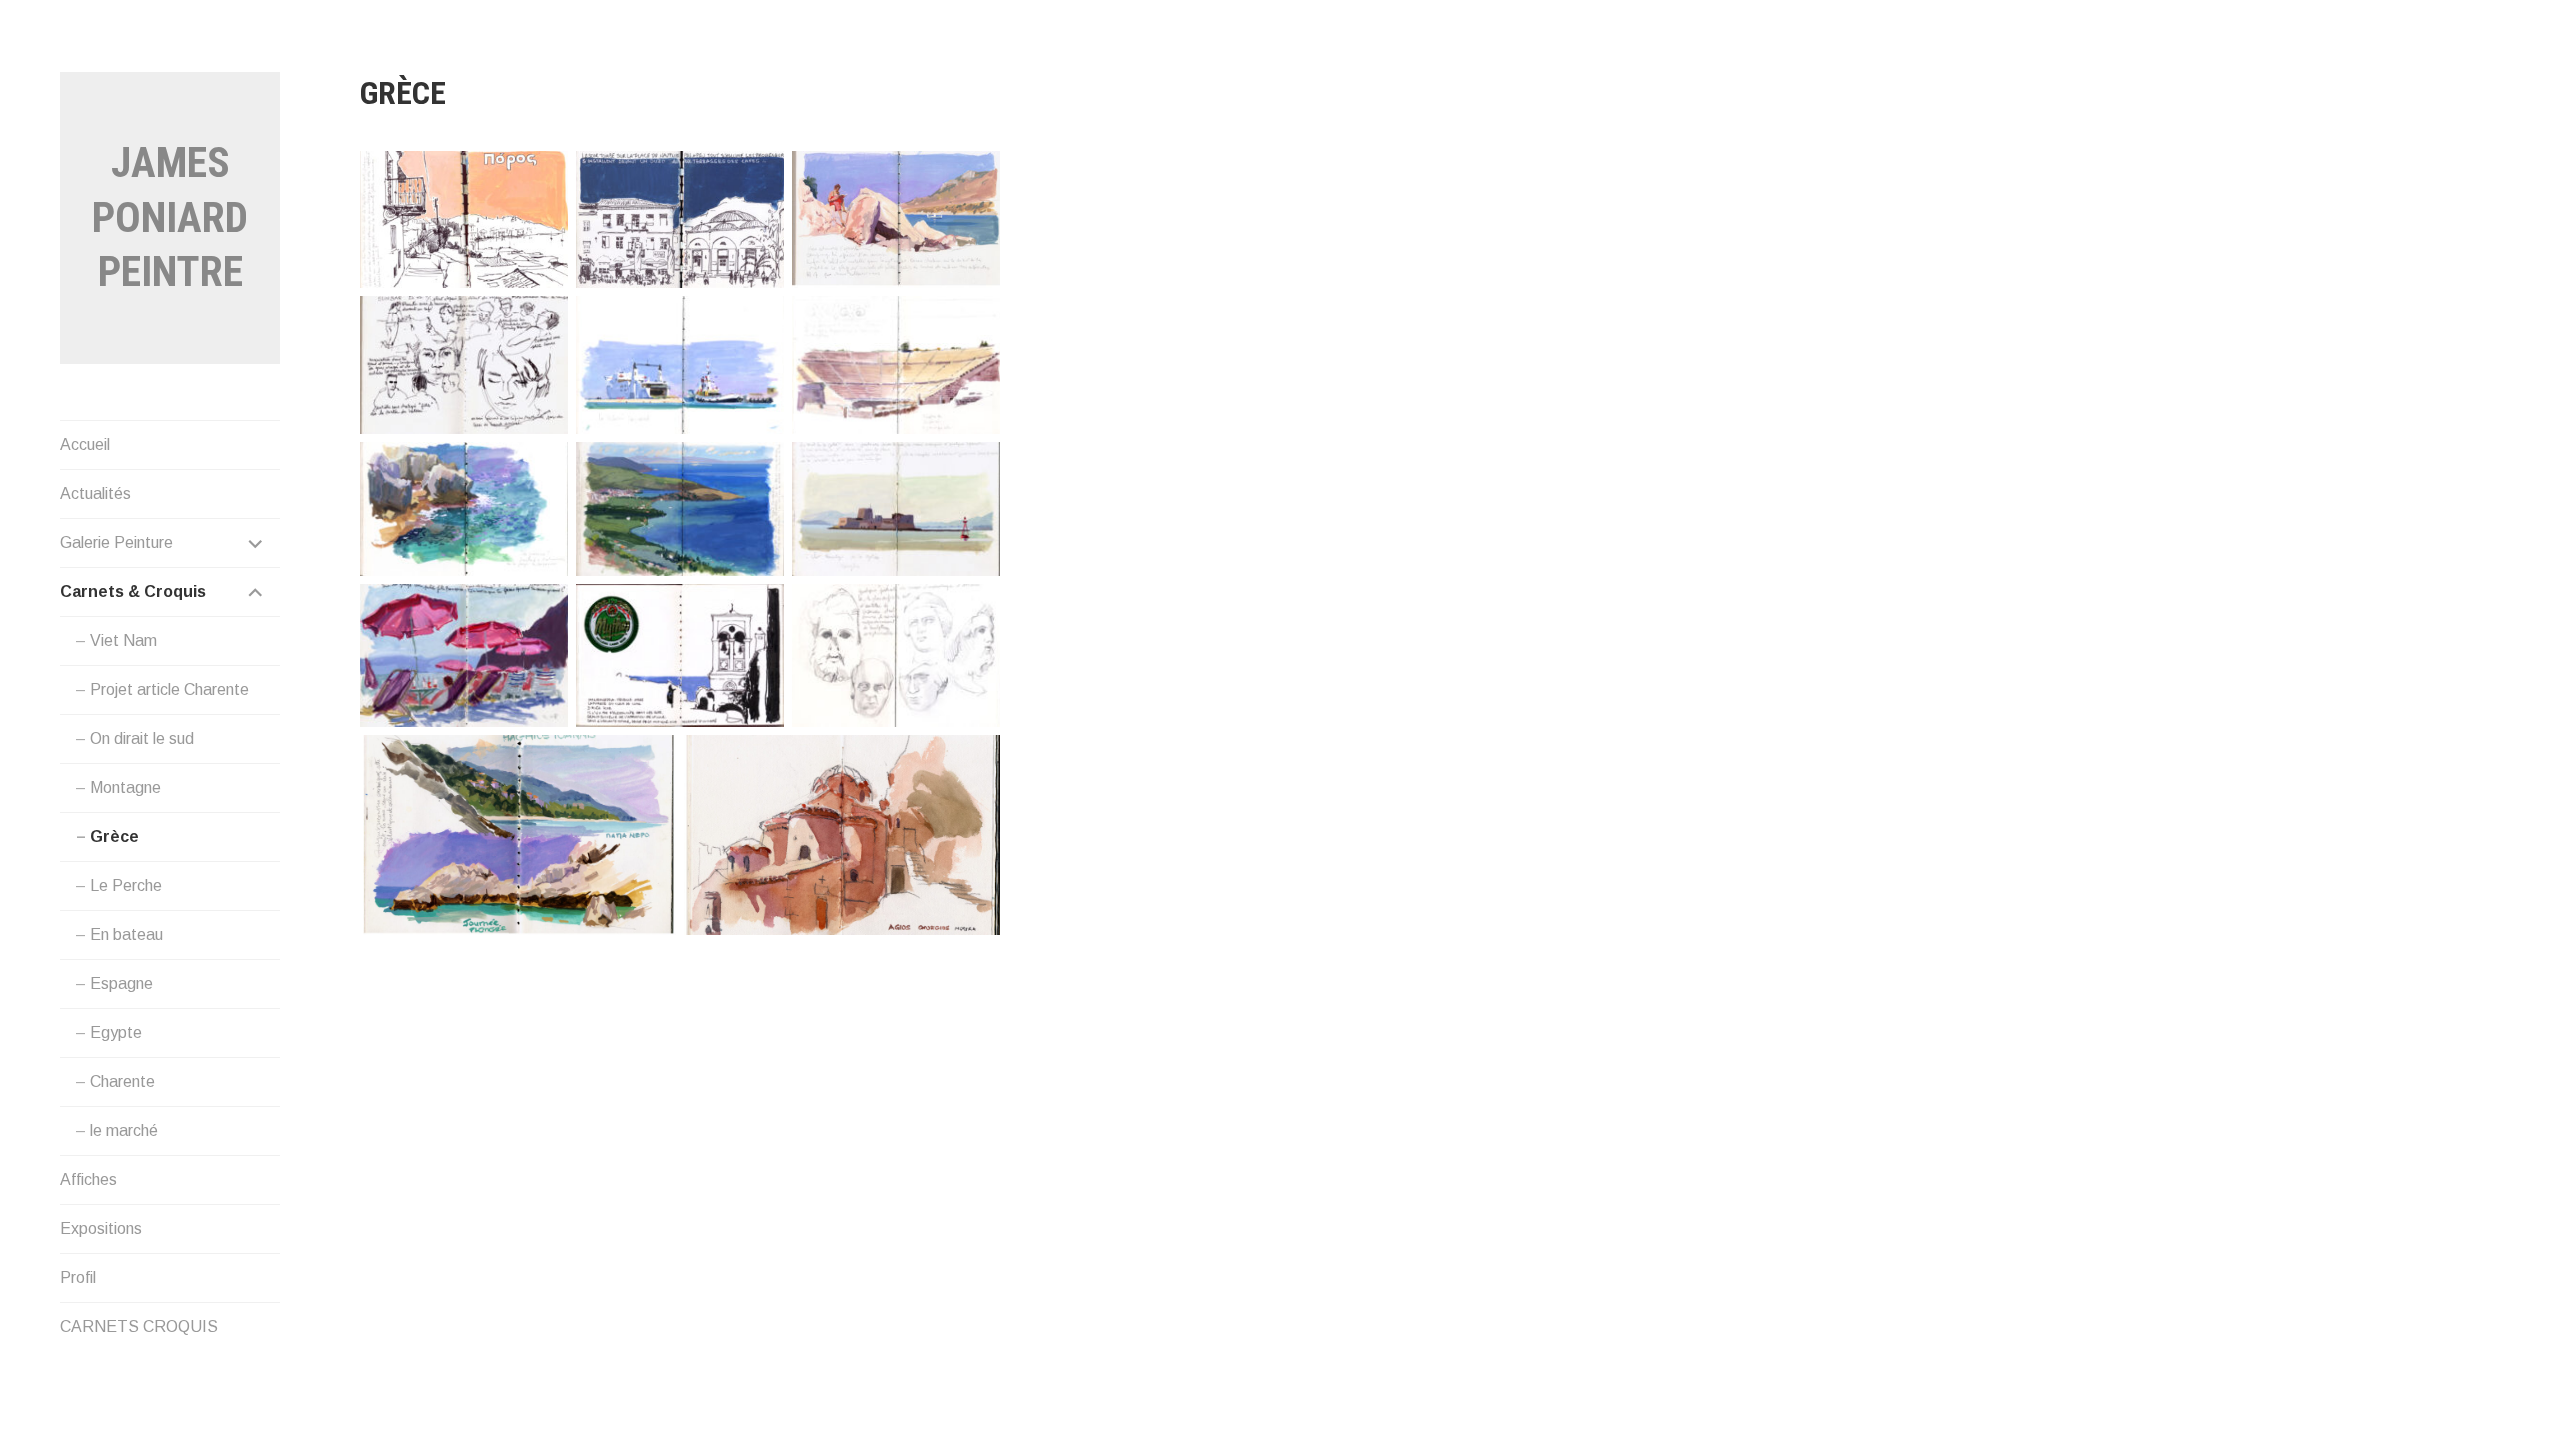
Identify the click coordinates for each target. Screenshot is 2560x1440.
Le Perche (126, 885)
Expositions (101, 1228)
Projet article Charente (169, 689)
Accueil (85, 444)
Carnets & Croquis (133, 591)
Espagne (121, 983)
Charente (122, 1081)
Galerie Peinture (116, 542)
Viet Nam (123, 640)
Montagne (125, 787)
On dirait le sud (142, 738)
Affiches (88, 1179)
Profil (78, 1277)
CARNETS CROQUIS (139, 1326)
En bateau (126, 934)
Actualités (95, 493)
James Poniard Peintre (170, 217)
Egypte (116, 1032)
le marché (124, 1130)
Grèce (114, 836)
